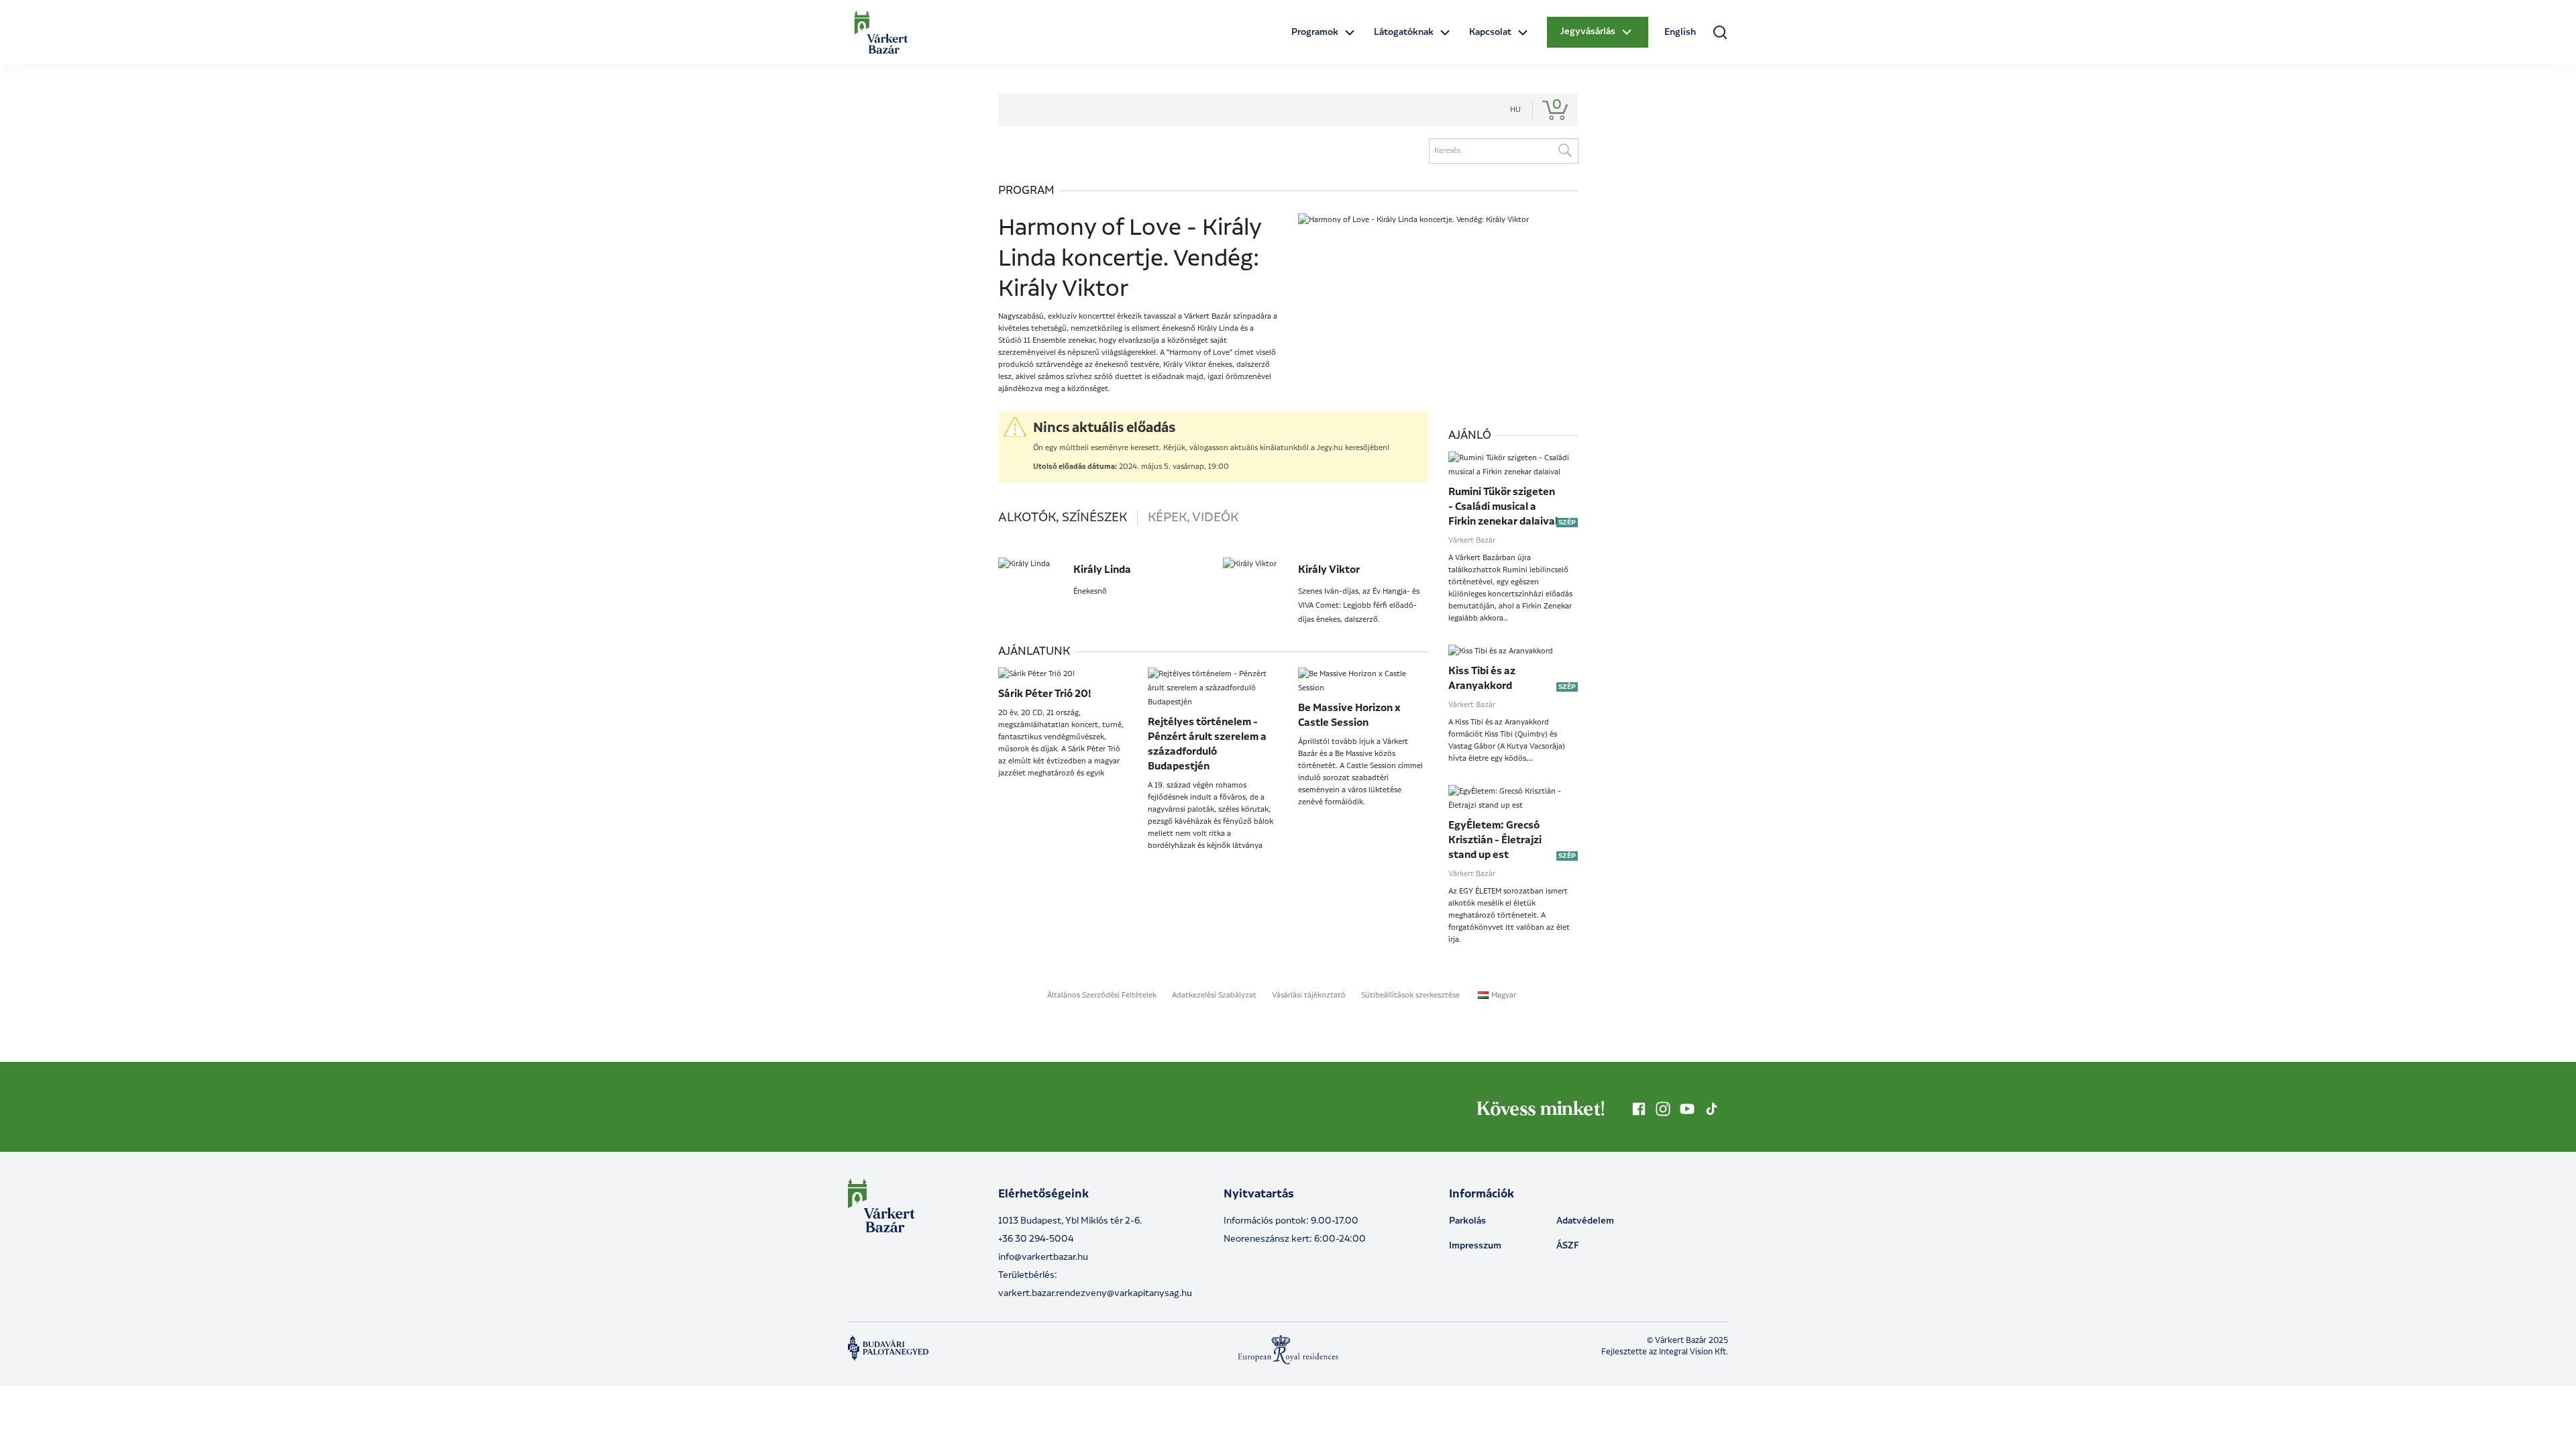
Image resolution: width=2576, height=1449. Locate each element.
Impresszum (1475, 1246)
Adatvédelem (1585, 1221)
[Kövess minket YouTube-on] (1687, 1109)
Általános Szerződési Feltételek (1102, 996)
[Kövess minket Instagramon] (1663, 1109)
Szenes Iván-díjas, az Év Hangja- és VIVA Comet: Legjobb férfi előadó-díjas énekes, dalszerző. (1359, 606)
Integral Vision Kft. (1694, 1352)
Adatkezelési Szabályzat (1214, 996)
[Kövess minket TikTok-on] (1711, 1109)
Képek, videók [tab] (1193, 518)
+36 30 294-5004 (1036, 1239)
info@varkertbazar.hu (1043, 1257)
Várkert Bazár (1472, 541)
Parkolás (1467, 1221)
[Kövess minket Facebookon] (1639, 1109)
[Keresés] (1564, 151)
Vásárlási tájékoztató (1309, 996)
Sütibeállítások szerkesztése (1410, 996)
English (1680, 32)
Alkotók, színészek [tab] (1063, 518)
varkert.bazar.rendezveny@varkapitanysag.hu (1095, 1293)
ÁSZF (1568, 1246)
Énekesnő (1090, 592)
